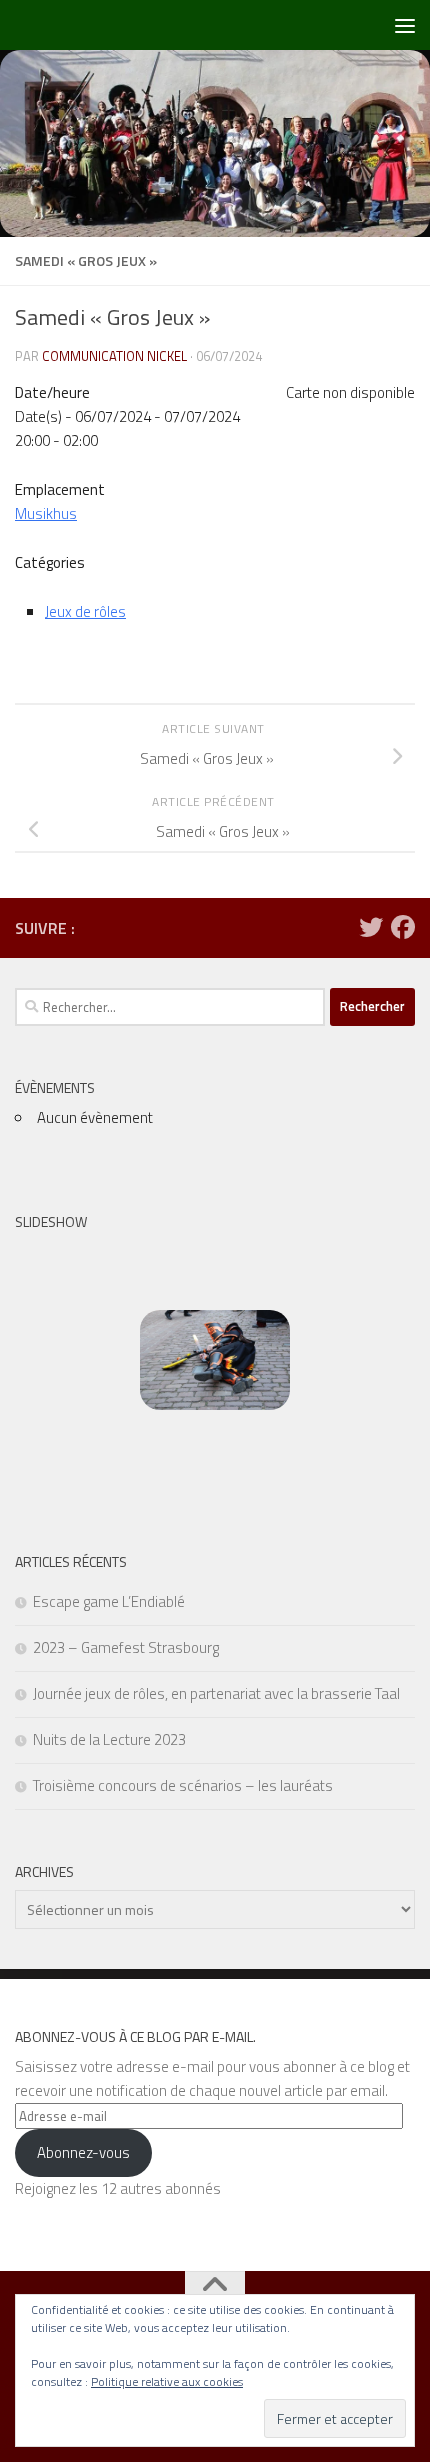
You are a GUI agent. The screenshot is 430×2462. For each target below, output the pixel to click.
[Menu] (405, 25)
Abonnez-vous (83, 2152)
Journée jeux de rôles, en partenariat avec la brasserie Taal (216, 1693)
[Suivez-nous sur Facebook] (403, 927)
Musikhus (46, 513)
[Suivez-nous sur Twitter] (371, 927)
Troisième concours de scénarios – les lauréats (183, 1785)
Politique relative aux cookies (167, 2381)
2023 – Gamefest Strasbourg (126, 1647)
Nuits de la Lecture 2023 (109, 1739)
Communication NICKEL (114, 356)
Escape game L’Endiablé (109, 1601)
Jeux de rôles (85, 611)
